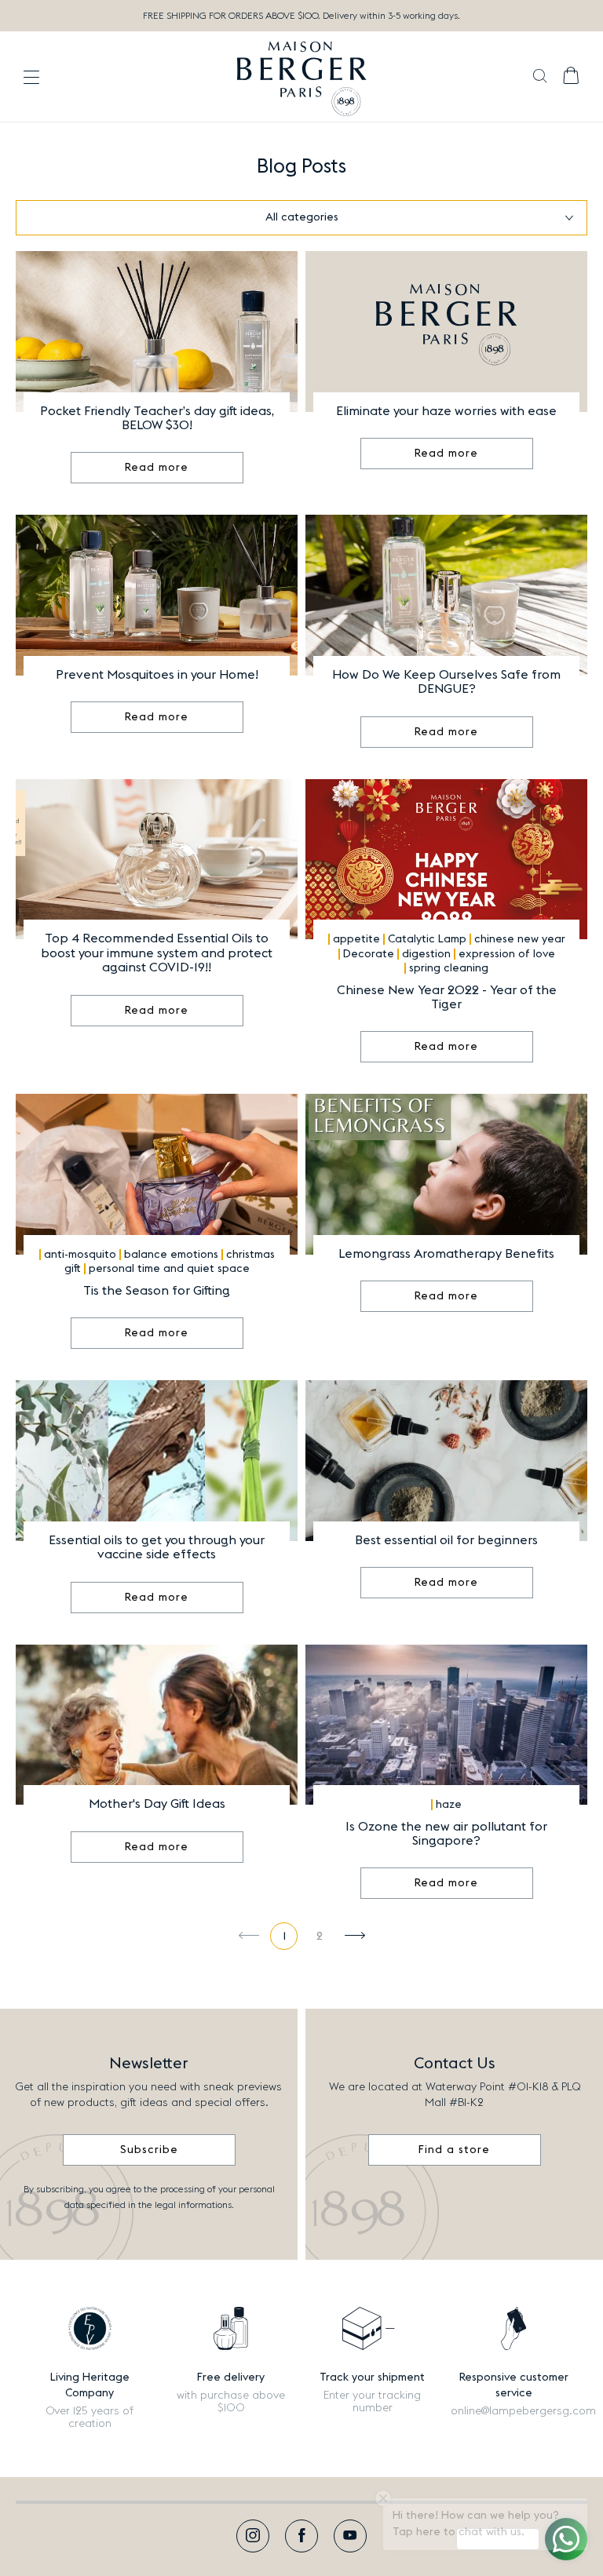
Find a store (454, 2150)
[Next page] (354, 1936)
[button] (540, 78)
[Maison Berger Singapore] (302, 77)
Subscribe (149, 2150)
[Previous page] (249, 1936)
